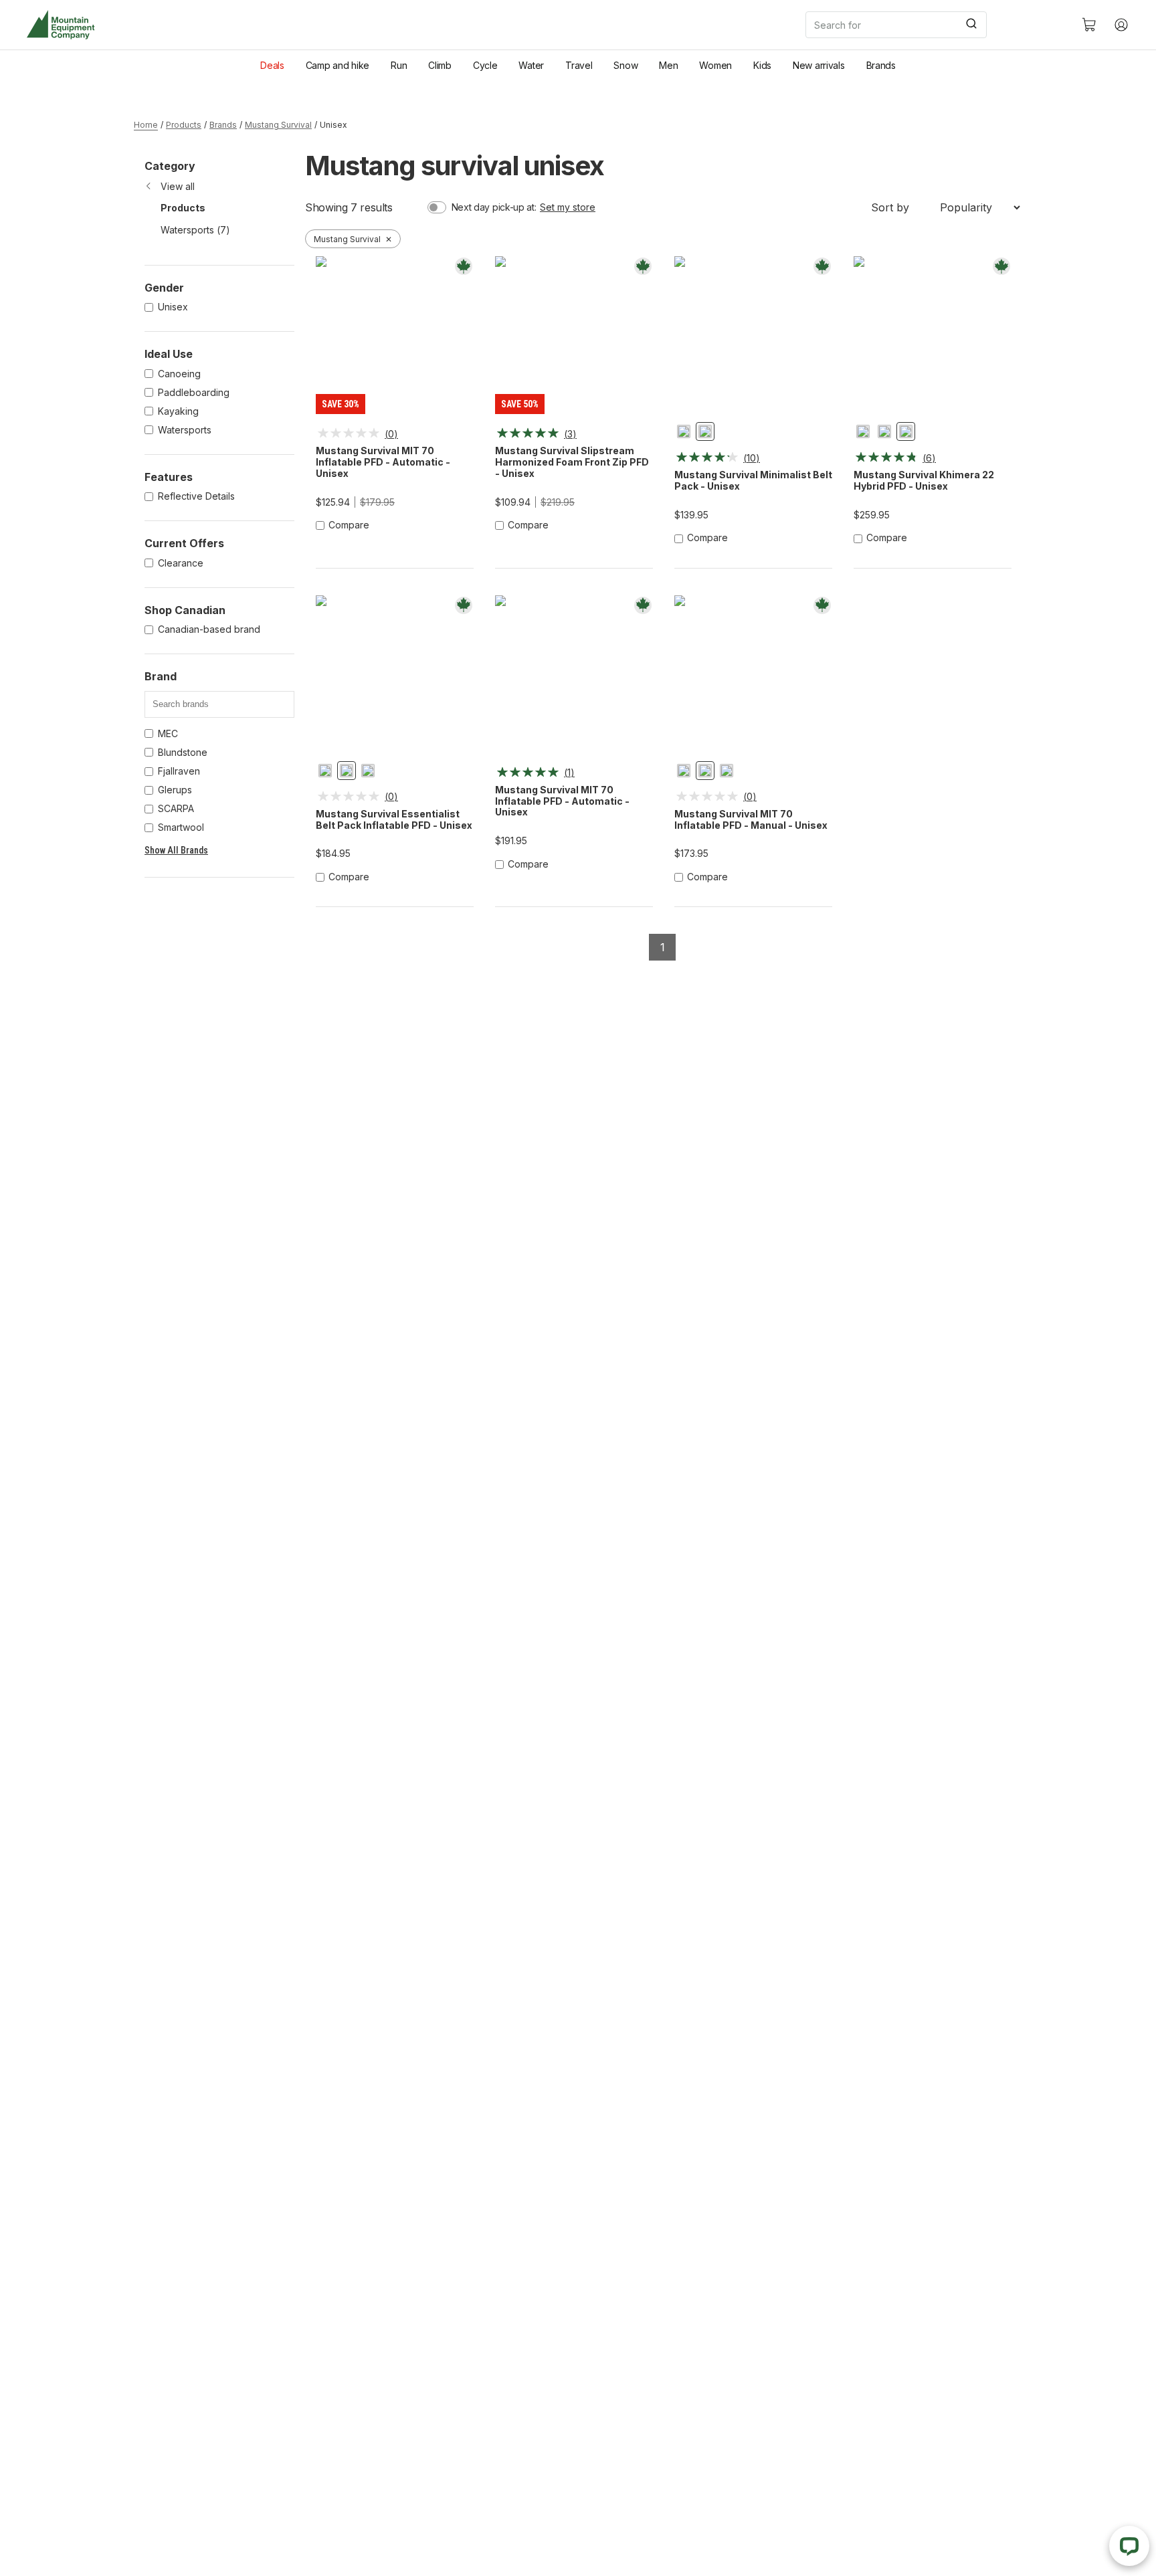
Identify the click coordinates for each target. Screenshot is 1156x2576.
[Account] (1121, 25)
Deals (272, 65)
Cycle (485, 65)
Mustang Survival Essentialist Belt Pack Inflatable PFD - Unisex (394, 820)
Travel (579, 65)
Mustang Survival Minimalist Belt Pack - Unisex (753, 481)
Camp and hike (338, 65)
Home (146, 125)
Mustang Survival (278, 125)
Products (184, 125)
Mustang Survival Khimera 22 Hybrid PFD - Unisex (924, 481)
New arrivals (819, 65)
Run (399, 65)
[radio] (684, 431)
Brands (881, 65)
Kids (762, 65)
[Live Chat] (1129, 2546)
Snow (625, 65)
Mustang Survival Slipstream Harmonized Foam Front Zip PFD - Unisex (572, 462)
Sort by (890, 207)
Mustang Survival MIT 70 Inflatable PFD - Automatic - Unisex (383, 462)
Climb (440, 65)
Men (668, 65)
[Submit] (970, 25)
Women (715, 65)
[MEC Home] (61, 25)
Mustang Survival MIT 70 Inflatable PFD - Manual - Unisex (751, 820)
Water (531, 65)
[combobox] (933, 25)
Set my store (568, 207)
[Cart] (1089, 25)
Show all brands (176, 850)
